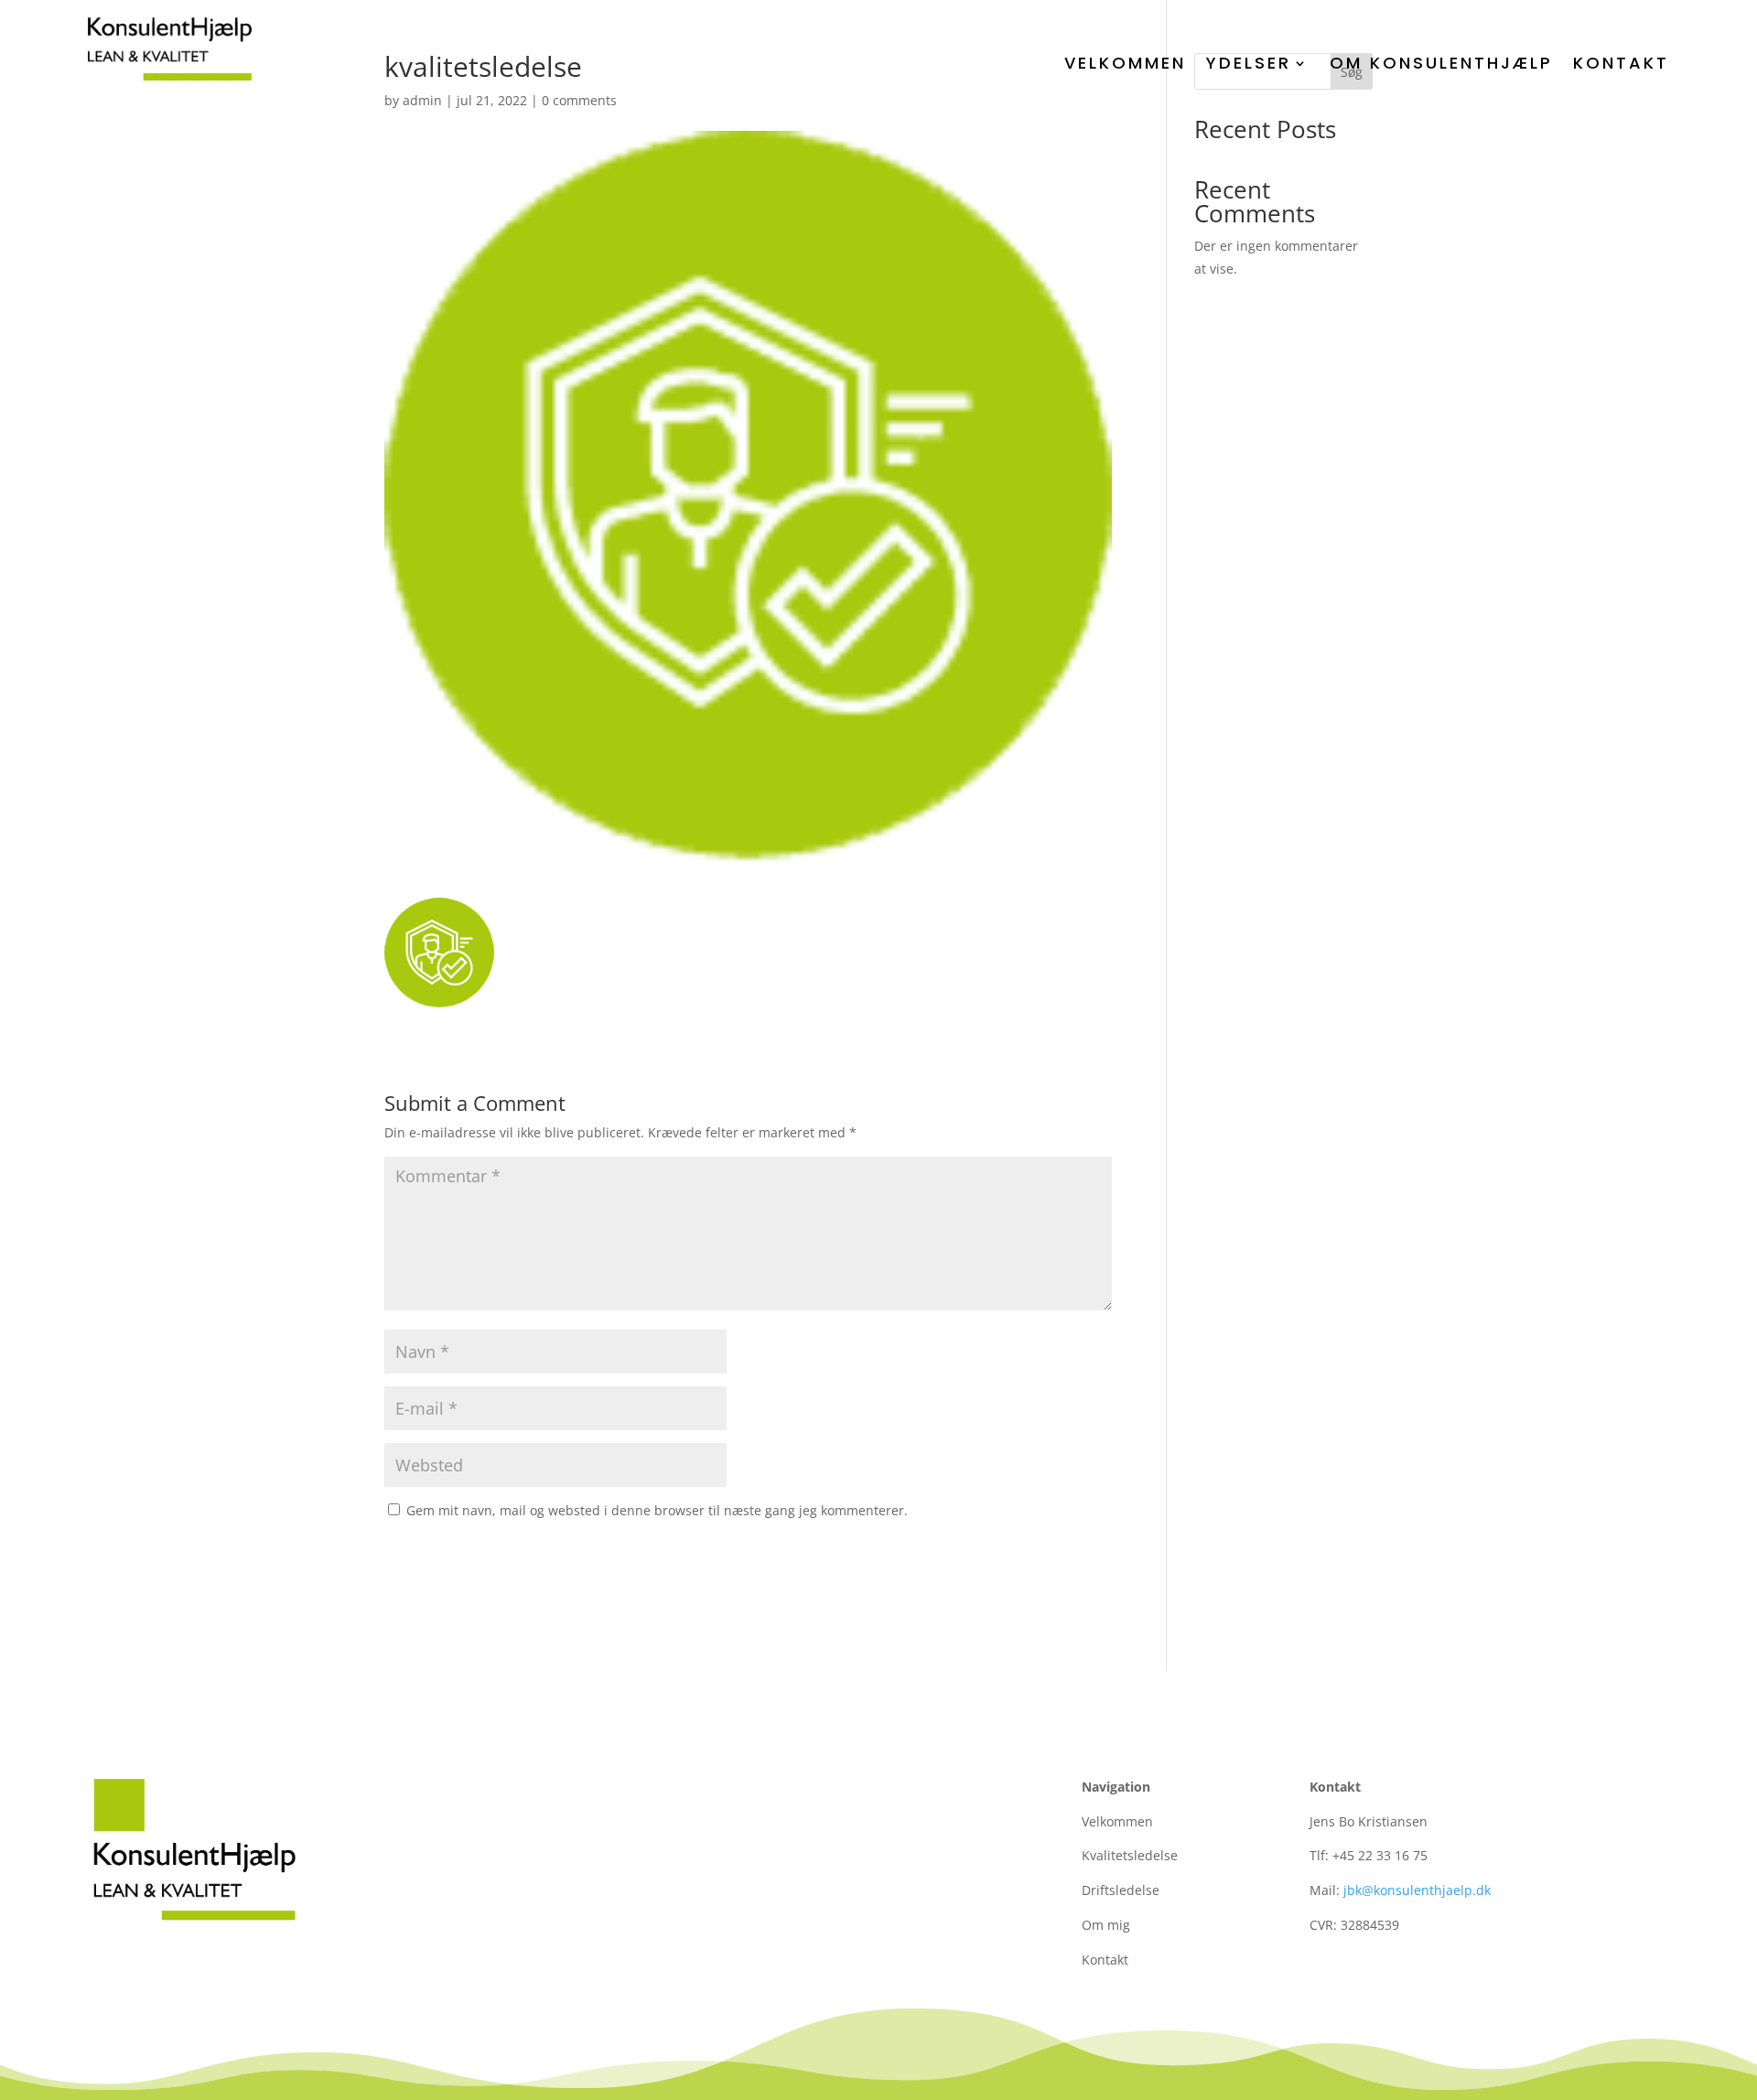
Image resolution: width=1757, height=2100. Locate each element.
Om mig (1106, 1925)
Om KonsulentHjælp (1441, 63)
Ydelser (1249, 63)
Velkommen (1125, 63)
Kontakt (1621, 63)
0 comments (579, 100)
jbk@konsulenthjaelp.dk (1417, 1890)
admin (422, 100)
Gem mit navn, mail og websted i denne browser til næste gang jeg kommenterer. (657, 1510)
